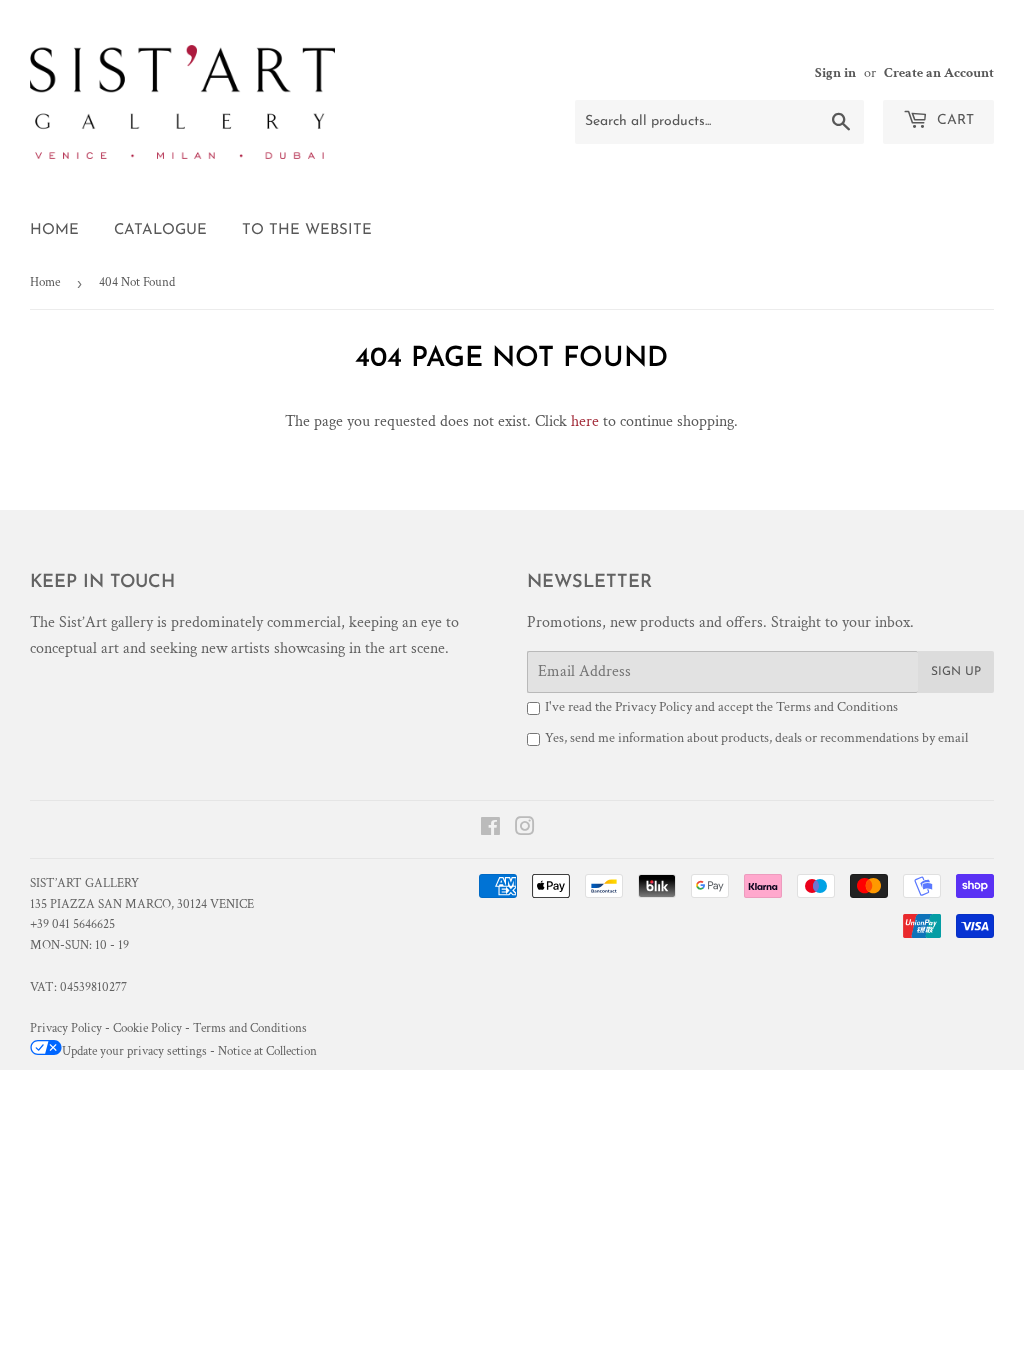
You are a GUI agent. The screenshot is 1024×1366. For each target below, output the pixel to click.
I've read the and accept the (721, 707)
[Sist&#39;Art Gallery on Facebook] (490, 829)
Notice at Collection (267, 1051)
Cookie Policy (147, 1028)
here (585, 421)
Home (54, 230)
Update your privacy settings (134, 1051)
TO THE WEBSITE (307, 230)
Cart (953, 120)
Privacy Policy (653, 707)
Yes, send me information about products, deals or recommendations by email (756, 738)
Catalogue (160, 230)
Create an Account (939, 73)
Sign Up (956, 672)
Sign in (835, 73)
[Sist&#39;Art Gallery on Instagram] (525, 829)
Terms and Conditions (837, 707)
